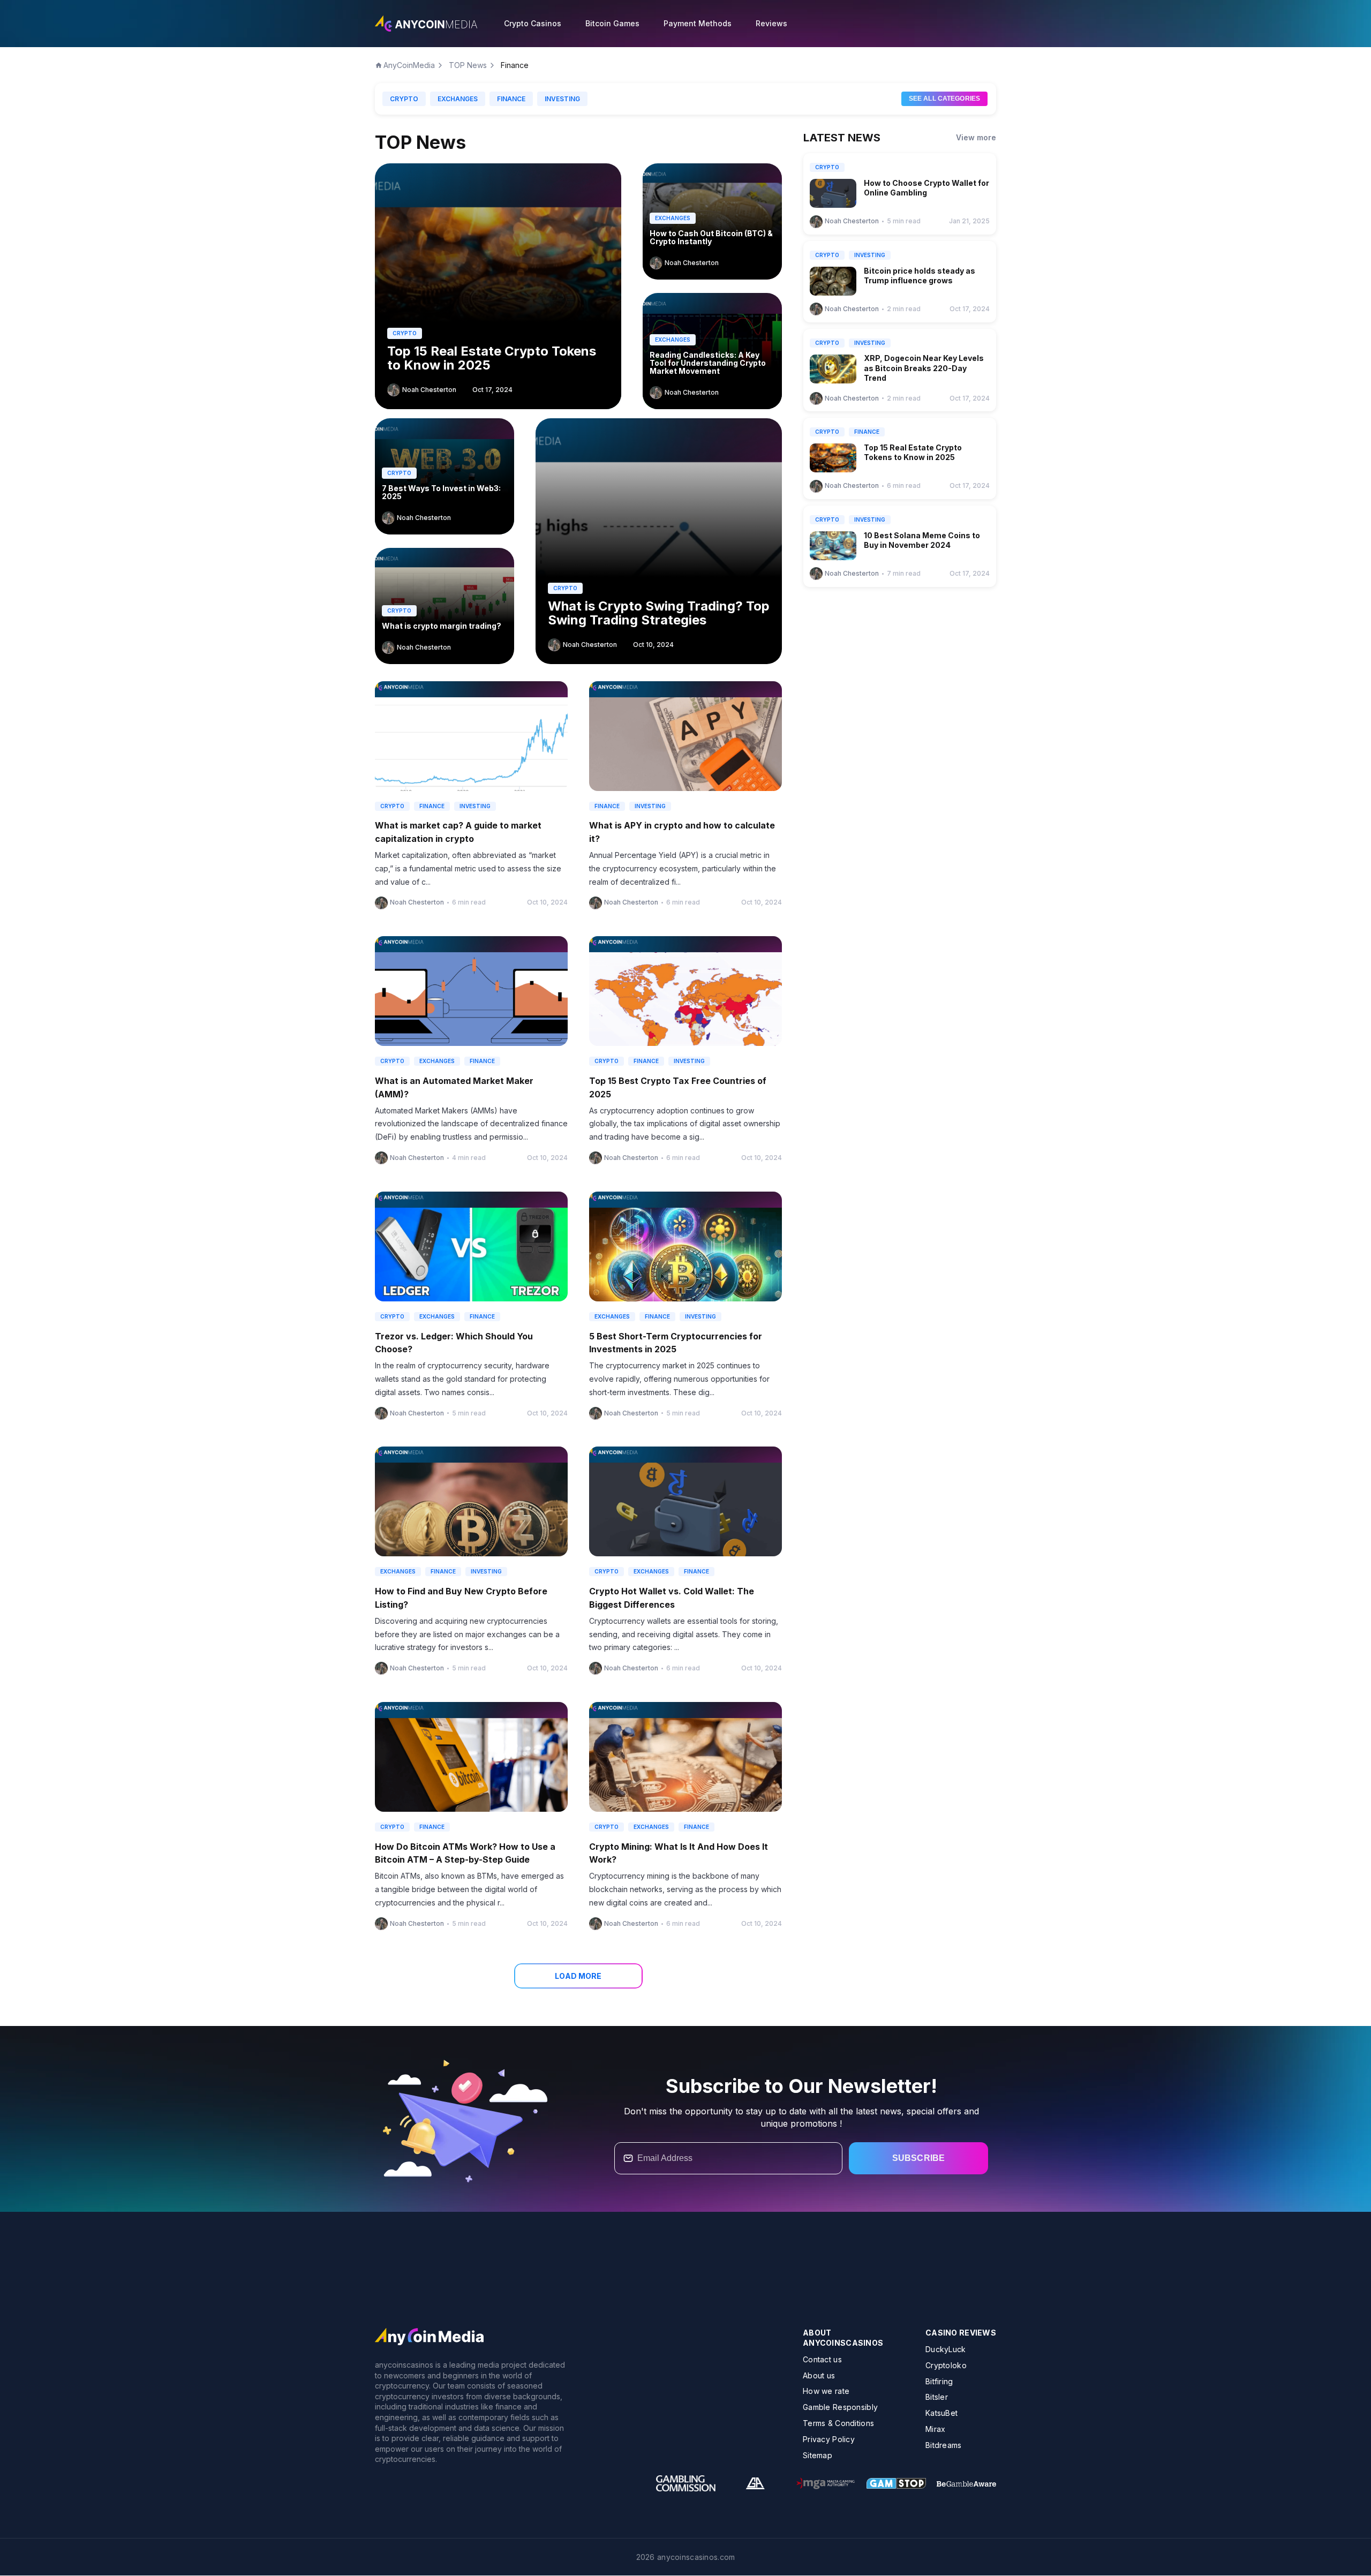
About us (819, 2375)
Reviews (771, 23)
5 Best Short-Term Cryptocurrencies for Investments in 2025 (676, 1343)
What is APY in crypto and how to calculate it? (682, 832)
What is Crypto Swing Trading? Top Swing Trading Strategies (659, 613)
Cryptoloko (946, 2365)
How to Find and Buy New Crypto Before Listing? (461, 1598)
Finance (511, 99)
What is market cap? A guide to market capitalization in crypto (458, 832)
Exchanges (458, 99)
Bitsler (937, 2397)
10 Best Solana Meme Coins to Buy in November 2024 (922, 540)
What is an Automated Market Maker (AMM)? (454, 1087)
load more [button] (578, 1976)
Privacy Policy (829, 2439)
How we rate (826, 2392)
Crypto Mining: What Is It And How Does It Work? (679, 1853)
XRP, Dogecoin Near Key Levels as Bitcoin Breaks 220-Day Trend (924, 368)
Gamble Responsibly (840, 2407)
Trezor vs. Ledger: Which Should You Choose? (454, 1343)
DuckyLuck (946, 2349)
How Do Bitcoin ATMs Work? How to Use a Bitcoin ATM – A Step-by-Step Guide (465, 1853)
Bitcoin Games (612, 23)
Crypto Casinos (533, 23)
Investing (562, 99)
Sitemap (818, 2455)
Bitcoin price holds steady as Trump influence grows (920, 276)
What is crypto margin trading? (442, 626)
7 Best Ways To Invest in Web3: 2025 (441, 492)
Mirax (935, 2429)
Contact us (822, 2359)
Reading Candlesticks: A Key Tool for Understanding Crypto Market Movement (708, 363)
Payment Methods (698, 23)
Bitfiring (939, 2381)
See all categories (944, 99)
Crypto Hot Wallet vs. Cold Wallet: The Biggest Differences (672, 1598)
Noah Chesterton (429, 390)
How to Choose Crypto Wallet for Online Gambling (926, 188)
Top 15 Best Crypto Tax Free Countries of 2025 (678, 1087)
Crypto (404, 99)
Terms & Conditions (838, 2423)
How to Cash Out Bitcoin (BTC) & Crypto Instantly (711, 238)
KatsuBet (941, 2413)
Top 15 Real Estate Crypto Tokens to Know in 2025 (492, 359)
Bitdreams (944, 2445)
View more (976, 137)
